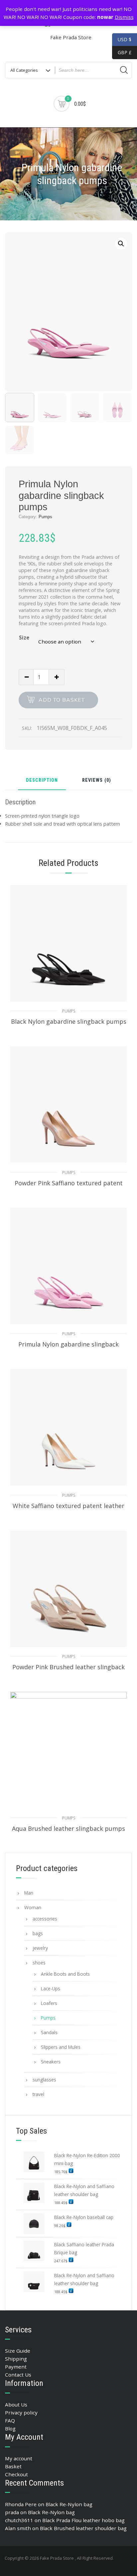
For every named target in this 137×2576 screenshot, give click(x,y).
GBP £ (122, 52)
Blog (10, 2428)
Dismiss (124, 17)
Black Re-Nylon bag (69, 2504)
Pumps (45, 517)
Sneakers (51, 2062)
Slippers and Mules (61, 2047)
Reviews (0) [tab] (97, 781)
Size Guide (18, 2351)
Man (29, 1893)
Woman (33, 1907)
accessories (45, 1919)
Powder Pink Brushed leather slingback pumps (68, 1671)
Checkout (16, 2474)
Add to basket (62, 700)
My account (19, 2458)
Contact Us (18, 2375)
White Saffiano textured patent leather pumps (68, 1509)
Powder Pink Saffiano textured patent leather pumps (69, 1187)
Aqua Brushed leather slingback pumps (68, 1828)
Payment (16, 2367)
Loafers (49, 2003)
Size (24, 638)
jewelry (40, 1948)
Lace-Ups (51, 1989)
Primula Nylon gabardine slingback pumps (68, 1348)
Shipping (16, 2359)
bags (38, 1933)
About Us (16, 2404)
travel (38, 2094)
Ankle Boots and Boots (65, 1974)
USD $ (125, 39)
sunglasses (44, 2080)
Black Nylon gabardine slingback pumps (69, 1021)
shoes (39, 1963)
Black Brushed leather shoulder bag (83, 2528)
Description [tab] (42, 781)
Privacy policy (21, 2412)
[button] (121, 244)
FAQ (10, 2420)
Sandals (49, 2032)
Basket (13, 2466)
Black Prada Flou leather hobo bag (83, 2520)
